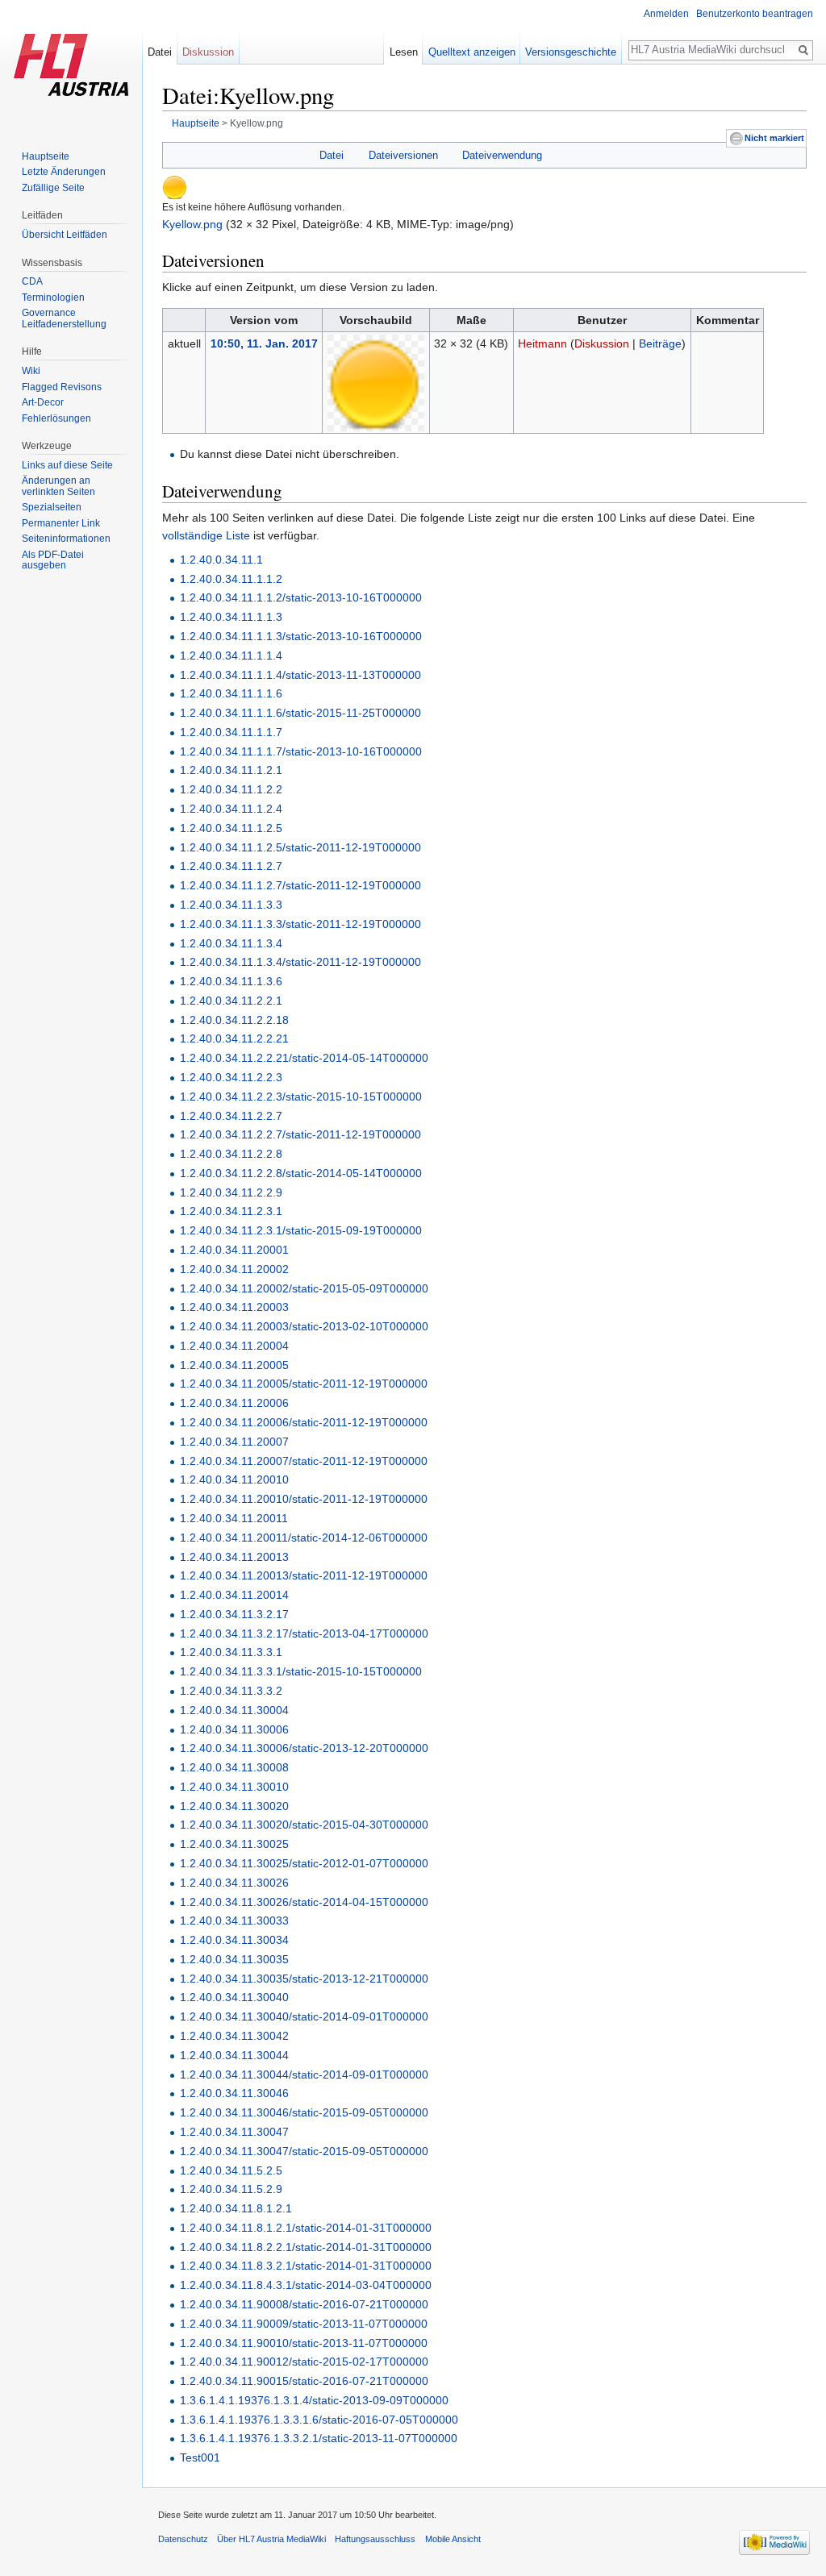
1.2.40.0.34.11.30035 (234, 1959)
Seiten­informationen (66, 539)
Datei (332, 155)
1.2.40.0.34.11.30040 (234, 1997)
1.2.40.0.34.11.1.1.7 (231, 732)
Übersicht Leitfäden (65, 235)
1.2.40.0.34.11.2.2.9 (231, 1192)
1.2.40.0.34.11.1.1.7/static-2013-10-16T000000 (301, 751)
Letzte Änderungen (64, 172)
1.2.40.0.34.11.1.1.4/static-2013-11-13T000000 (300, 675)
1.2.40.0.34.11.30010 (234, 1787)
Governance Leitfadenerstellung (64, 318)
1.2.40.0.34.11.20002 (234, 1269)
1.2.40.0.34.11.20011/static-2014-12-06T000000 (304, 1538)
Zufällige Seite (53, 188)
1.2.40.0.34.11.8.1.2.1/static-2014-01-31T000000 (306, 2228)
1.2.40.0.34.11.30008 (234, 1767)
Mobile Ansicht (453, 2539)
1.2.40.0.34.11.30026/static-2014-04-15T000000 (304, 1902)
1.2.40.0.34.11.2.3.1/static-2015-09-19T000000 (301, 1230)
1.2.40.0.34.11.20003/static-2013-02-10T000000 (304, 1326)
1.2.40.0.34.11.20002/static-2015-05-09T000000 (304, 1288)
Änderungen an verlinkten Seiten (58, 486)
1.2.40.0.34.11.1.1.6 (231, 693)
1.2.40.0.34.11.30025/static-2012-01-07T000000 (304, 1863)
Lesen (404, 52)
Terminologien (53, 298)
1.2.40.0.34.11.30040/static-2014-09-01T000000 (304, 2016)
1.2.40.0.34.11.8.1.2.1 (236, 2208)
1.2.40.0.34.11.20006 (234, 1403)
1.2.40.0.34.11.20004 (234, 1346)
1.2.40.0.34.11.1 (221, 560)
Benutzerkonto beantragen (755, 14)
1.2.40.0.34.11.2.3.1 (231, 1211)
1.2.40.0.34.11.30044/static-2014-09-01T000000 (304, 2075)
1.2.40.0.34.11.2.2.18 (234, 1020)
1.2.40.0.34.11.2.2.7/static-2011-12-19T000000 (300, 1134)
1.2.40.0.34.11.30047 (234, 2132)
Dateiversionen (403, 155)
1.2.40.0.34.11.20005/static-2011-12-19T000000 (304, 1384)
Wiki (31, 371)
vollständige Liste (206, 535)
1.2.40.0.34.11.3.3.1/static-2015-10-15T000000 (301, 1671)
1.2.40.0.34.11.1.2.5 (231, 828)
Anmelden (666, 14)
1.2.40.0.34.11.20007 (234, 1442)
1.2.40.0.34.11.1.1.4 (231, 655)
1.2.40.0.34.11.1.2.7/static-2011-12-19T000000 (300, 885)
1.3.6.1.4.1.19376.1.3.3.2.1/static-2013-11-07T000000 (319, 2438)
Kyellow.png (192, 224)
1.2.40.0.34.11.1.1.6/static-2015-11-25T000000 (300, 713)
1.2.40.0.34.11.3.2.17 (234, 1614)
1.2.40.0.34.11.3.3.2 (231, 1691)
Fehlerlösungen (56, 418)
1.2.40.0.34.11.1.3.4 (231, 943)
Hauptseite (196, 123)
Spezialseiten (52, 507)
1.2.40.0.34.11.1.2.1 (231, 770)
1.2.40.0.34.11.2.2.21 (234, 1038)
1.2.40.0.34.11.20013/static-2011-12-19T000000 (304, 1575)
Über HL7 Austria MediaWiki (271, 2539)
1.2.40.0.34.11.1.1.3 (231, 617)
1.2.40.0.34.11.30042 (234, 2036)
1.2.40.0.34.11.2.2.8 (231, 1154)
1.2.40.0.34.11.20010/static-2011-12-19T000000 (304, 1499)
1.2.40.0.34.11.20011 (234, 1518)
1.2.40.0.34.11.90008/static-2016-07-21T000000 (304, 2304)
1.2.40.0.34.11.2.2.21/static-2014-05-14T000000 (304, 1058)
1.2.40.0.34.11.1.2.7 (231, 866)
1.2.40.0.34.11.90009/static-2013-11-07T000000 (304, 2324)
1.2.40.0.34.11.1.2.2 (231, 789)
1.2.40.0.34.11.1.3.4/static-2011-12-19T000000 (300, 962)
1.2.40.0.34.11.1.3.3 (231, 905)
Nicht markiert (774, 138)
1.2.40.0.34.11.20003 (234, 1307)
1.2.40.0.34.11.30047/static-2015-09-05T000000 (304, 2151)
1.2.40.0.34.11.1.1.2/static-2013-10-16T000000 (301, 597)
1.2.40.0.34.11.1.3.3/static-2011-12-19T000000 (300, 924)
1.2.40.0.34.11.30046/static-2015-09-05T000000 (304, 2112)
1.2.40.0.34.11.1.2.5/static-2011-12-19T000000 (300, 847)
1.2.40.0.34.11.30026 (234, 1883)
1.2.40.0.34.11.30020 (234, 1806)
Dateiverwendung (502, 155)
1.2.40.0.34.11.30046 (234, 2093)
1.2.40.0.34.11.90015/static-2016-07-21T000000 (304, 2381)
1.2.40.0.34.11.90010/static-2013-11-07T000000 (304, 2343)
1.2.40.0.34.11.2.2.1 (231, 1001)
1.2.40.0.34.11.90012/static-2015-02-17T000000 (304, 2362)
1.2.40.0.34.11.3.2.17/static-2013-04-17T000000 (304, 1633)
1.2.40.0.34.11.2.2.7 (231, 1116)
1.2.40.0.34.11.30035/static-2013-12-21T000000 (304, 1979)
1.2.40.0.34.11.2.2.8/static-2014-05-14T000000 (301, 1173)
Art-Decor (43, 402)
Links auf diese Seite (67, 465)
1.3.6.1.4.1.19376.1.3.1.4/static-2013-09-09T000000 (314, 2400)
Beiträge (660, 343)
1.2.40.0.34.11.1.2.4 (231, 809)
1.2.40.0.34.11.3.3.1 (231, 1652)
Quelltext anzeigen (472, 52)
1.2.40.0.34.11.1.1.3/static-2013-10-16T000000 (301, 636)
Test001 (200, 2457)
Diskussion (602, 343)
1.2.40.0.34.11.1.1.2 (231, 579)
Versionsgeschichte (571, 52)
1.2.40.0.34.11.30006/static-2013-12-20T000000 (304, 1748)
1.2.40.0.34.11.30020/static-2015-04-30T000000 (304, 1825)
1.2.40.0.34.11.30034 (234, 1940)
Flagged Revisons (62, 387)
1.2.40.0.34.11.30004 (234, 1710)
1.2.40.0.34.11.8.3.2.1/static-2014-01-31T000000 (306, 2266)
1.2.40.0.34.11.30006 (234, 1729)
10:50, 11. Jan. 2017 (264, 343)
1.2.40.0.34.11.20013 (234, 1557)
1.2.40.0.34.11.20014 (234, 1595)
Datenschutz (183, 2539)
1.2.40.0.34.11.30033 (234, 1921)
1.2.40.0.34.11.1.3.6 (231, 981)
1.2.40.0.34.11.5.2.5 (231, 2170)
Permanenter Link (61, 523)
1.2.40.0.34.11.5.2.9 (231, 2189)
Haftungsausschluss (375, 2539)
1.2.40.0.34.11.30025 (234, 1844)
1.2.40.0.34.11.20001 (234, 1250)
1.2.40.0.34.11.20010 (234, 1479)
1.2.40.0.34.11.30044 (234, 2055)
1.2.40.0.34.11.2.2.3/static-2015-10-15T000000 (301, 1097)
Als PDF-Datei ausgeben (53, 560)
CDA (32, 281)
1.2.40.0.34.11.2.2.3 (231, 1077)
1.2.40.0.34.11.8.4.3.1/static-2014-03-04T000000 (306, 2285)
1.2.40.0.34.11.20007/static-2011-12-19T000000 (304, 1461)
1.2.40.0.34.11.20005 (234, 1365)
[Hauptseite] (71, 65)
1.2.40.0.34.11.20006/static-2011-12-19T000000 (304, 1422)
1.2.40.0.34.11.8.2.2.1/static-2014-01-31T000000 (306, 2247)
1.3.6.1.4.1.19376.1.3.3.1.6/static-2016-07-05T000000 (319, 2420)
